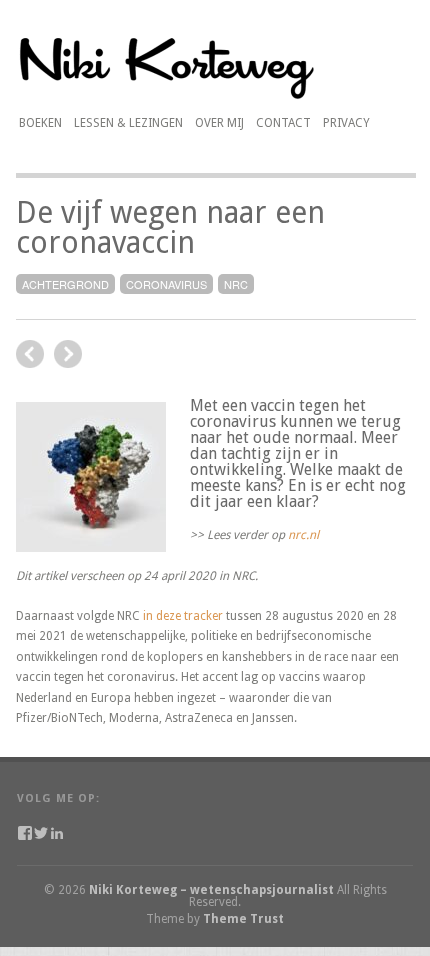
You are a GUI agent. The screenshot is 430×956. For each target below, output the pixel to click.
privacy (346, 123)
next (30, 354)
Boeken (40, 123)
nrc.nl (303, 535)
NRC (236, 284)
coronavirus (166, 284)
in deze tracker (183, 616)
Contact (283, 123)
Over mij (219, 120)
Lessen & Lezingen (128, 123)
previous (68, 354)
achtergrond (65, 284)
